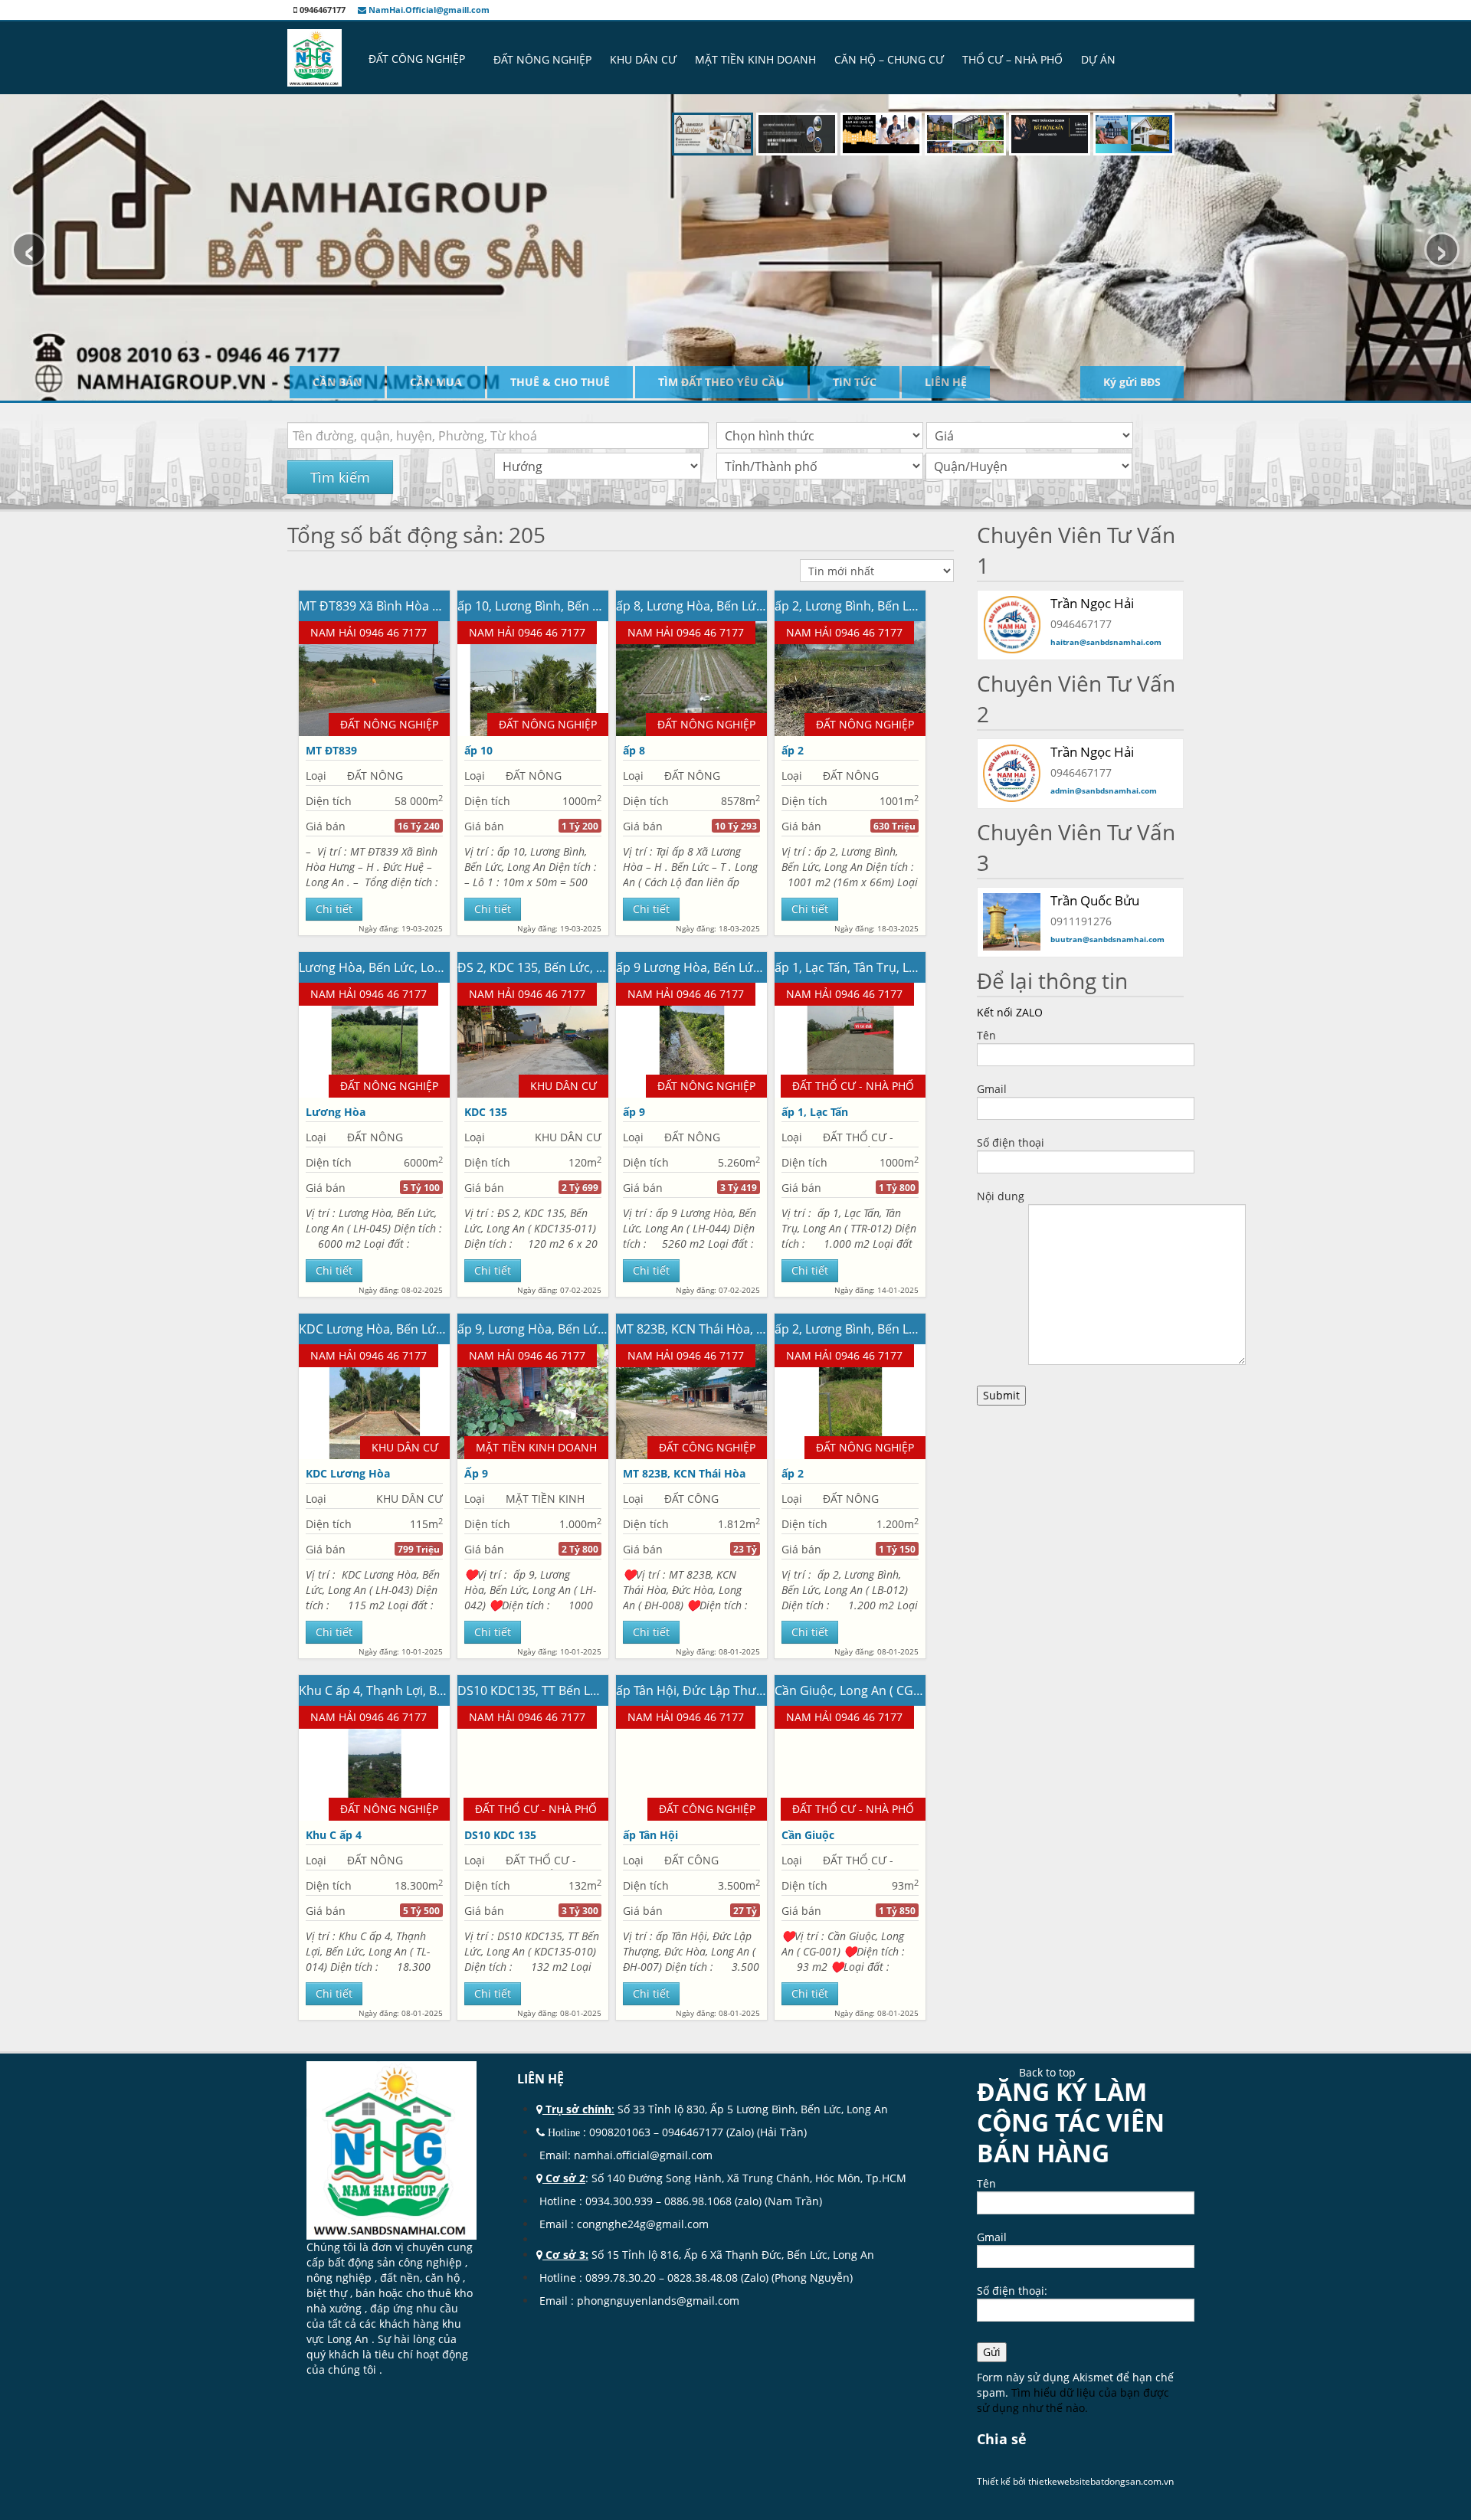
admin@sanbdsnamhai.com (1104, 790)
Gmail (992, 1089)
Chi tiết (334, 909)
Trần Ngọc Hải (1092, 752)
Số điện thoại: (1012, 2291)
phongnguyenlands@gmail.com (658, 2301)
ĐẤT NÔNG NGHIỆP (542, 59)
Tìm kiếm (340, 477)
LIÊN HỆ (946, 382)
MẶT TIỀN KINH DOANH (755, 59)
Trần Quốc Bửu (1095, 900)
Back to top (1047, 2072)
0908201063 (620, 2132)
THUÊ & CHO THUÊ (560, 382)
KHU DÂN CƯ (643, 59)
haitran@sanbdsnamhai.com (1106, 642)
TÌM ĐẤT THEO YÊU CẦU (721, 382)
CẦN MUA (436, 382)
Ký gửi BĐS (1132, 382)
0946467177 (693, 2132)
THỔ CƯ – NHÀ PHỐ (1012, 59)
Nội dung (1001, 1196)
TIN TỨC (855, 382)
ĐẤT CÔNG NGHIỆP (417, 59)
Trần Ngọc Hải (1092, 603)
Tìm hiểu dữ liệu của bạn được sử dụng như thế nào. (1073, 2400)
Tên (986, 1035)
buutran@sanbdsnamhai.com (1107, 939)
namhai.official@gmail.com (643, 2155)
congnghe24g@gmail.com (644, 2224)
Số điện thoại (1011, 1142)
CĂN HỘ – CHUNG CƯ (889, 59)
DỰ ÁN (1098, 59)
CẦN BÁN (337, 382)
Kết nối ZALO (1010, 1012)
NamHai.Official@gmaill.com (428, 10)
